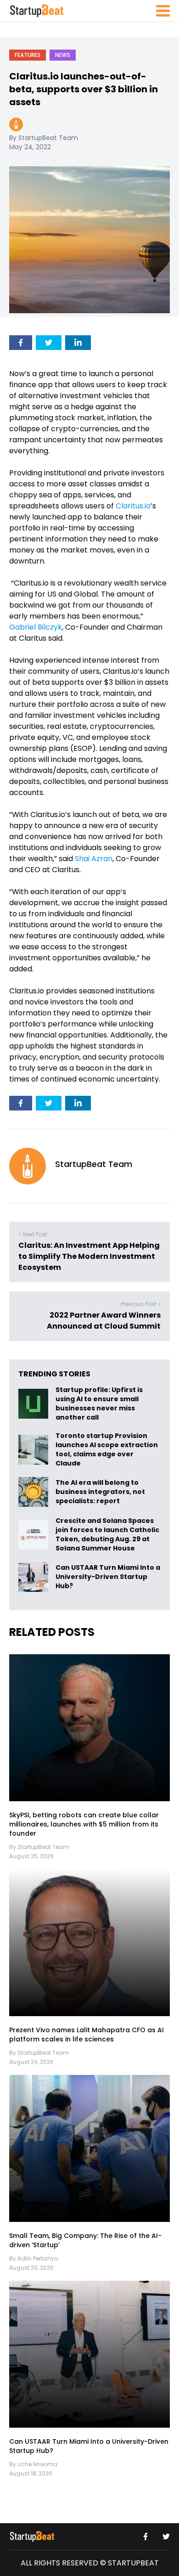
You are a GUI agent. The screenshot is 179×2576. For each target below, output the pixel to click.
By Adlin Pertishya (34, 2258)
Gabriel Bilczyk (36, 627)
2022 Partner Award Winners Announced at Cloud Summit (104, 1321)
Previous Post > (141, 1304)
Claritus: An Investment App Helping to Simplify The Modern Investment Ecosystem (89, 1256)
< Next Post (33, 1234)
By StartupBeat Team (44, 138)
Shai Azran (94, 859)
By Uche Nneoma (33, 2464)
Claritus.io (133, 506)
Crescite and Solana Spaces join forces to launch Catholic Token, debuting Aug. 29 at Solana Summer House (107, 1534)
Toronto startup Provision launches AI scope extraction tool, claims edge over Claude (107, 1449)
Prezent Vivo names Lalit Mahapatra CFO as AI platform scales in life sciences (87, 2035)
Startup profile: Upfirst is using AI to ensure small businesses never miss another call (99, 1404)
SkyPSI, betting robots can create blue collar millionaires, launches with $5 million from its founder (84, 1824)
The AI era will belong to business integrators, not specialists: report (100, 1492)
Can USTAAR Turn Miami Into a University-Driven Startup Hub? (108, 1577)
